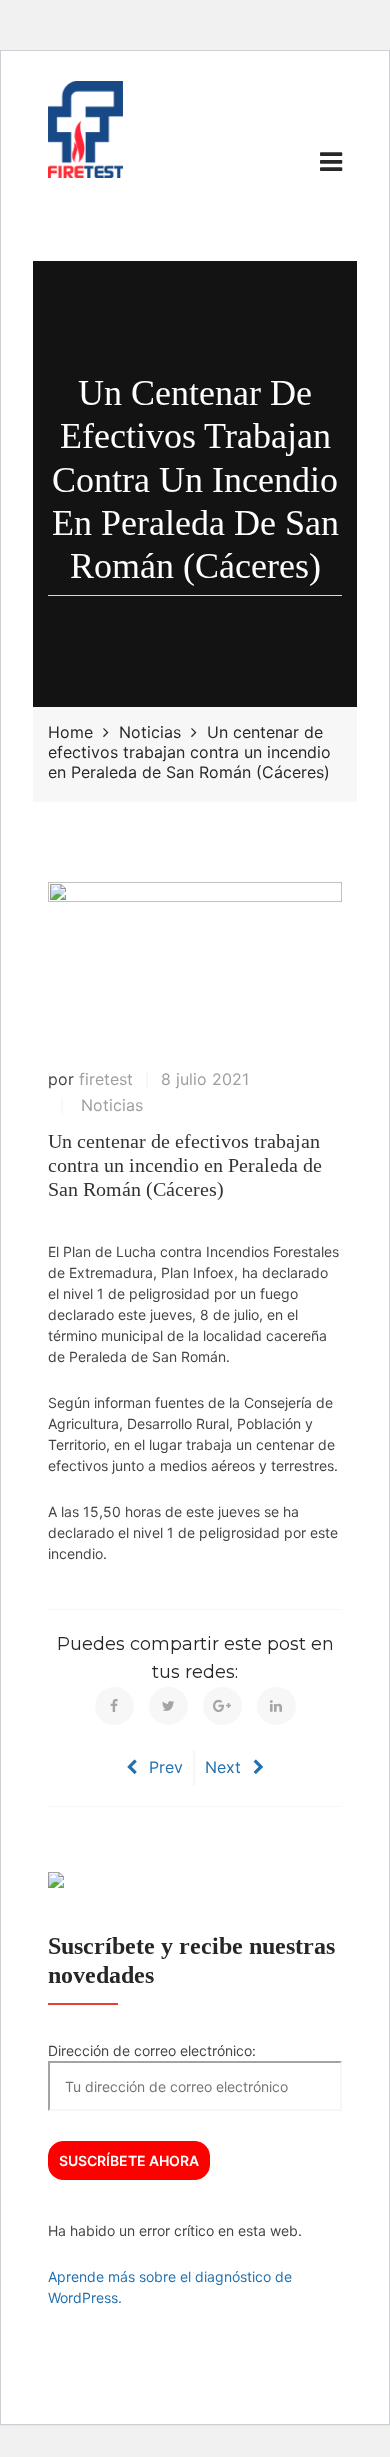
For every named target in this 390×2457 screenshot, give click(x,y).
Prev (166, 1767)
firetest (106, 1079)
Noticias (112, 1105)
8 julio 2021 (205, 1079)
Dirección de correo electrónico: (152, 2050)
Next (223, 1767)
